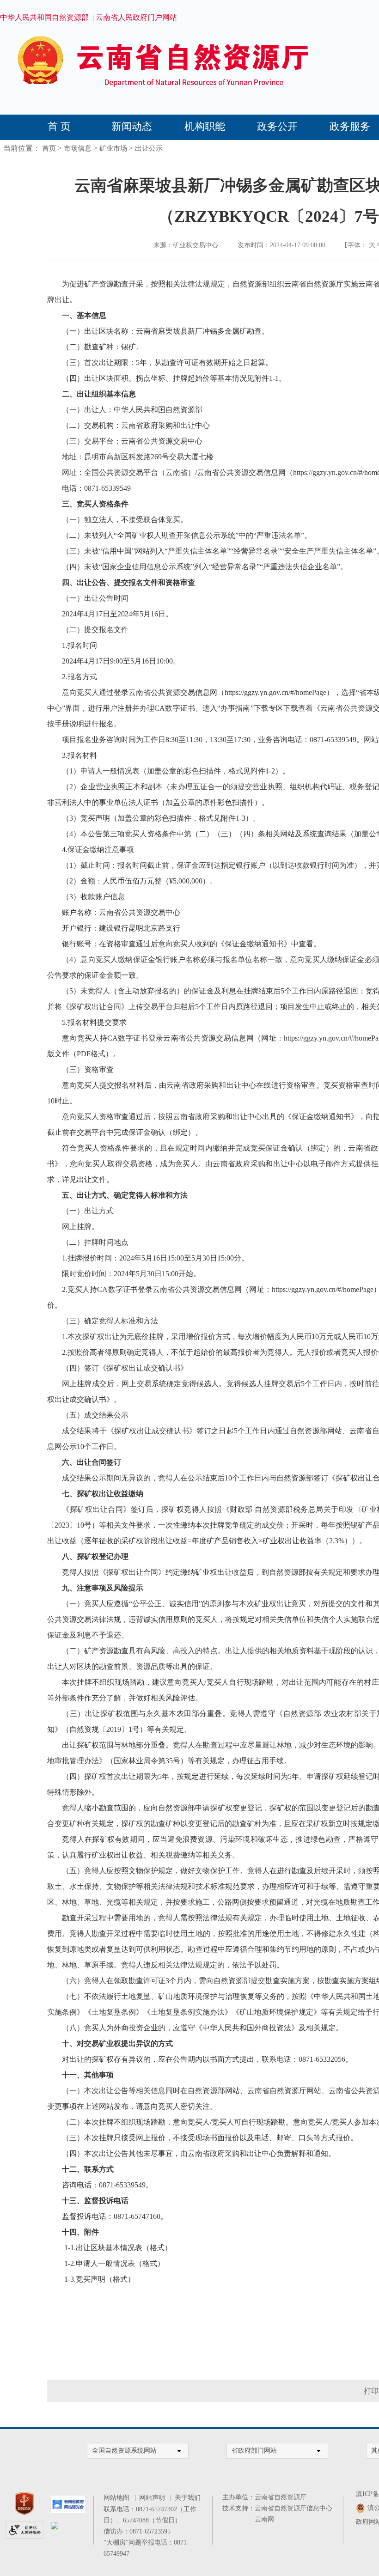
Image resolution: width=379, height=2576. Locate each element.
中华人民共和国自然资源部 (44, 17)
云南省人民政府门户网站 (136, 17)
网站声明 (154, 2498)
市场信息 (78, 148)
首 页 (59, 126)
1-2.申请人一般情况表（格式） (114, 2263)
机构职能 (205, 126)
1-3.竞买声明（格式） (100, 2279)
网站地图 (118, 2498)
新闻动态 (132, 126)
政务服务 (350, 126)
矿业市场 (113, 148)
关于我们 (188, 2498)
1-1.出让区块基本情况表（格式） (118, 2248)
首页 (49, 148)
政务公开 (277, 126)
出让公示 (149, 148)
